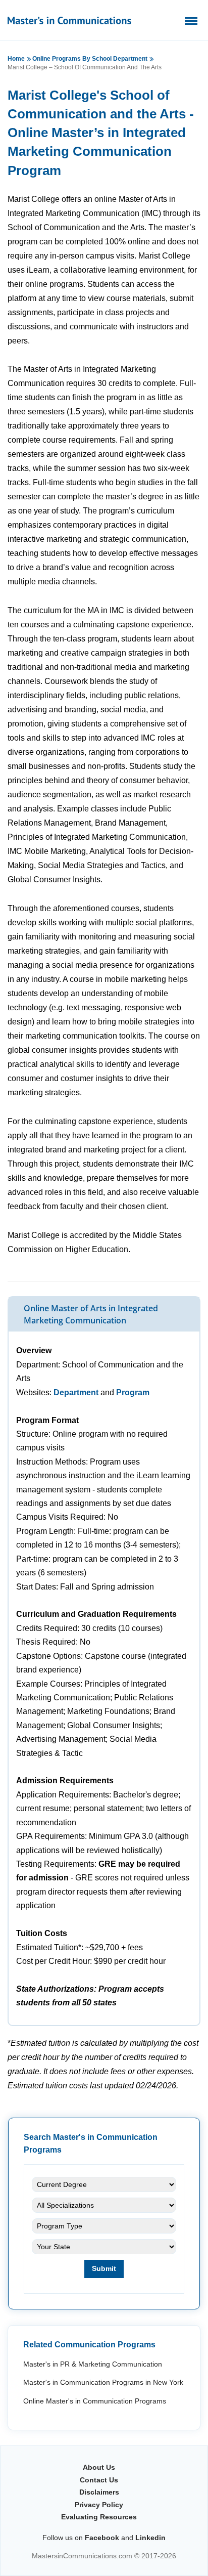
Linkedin (150, 2538)
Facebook (102, 2538)
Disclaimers (99, 2492)
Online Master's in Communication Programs (95, 2401)
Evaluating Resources (99, 2517)
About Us (99, 2467)
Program (133, 1392)
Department (76, 1392)
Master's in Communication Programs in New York (103, 2382)
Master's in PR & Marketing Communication (93, 2364)
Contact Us (99, 2480)
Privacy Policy (99, 2505)
